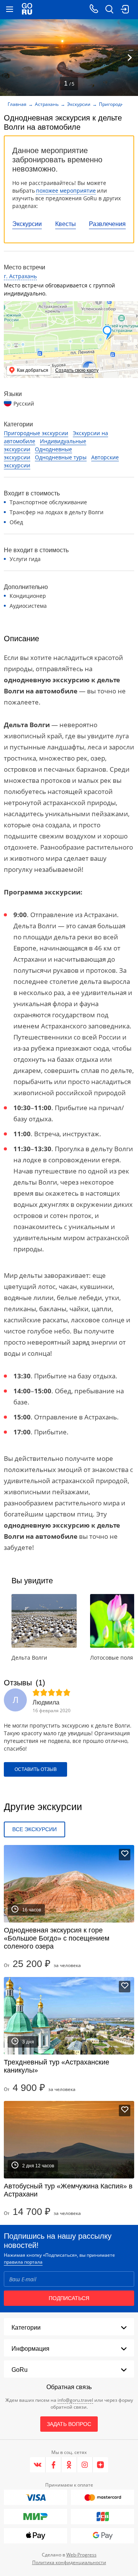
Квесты (66, 224)
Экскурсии (27, 224)
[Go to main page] (27, 10)
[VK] (38, 2465)
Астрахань (47, 104)
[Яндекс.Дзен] (100, 2465)
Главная (17, 104)
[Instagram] (85, 2465)
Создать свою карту (77, 370)
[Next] (130, 58)
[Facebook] (53, 2465)
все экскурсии (34, 1829)
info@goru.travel (75, 2400)
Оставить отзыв (36, 1769)
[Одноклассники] (69, 2465)
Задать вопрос (69, 2424)
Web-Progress (81, 2555)
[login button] (125, 10)
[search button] (109, 10)
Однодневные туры (61, 457)
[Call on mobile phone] (94, 10)
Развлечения (107, 224)
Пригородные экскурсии (36, 433)
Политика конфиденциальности (69, 2562)
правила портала (23, 2262)
